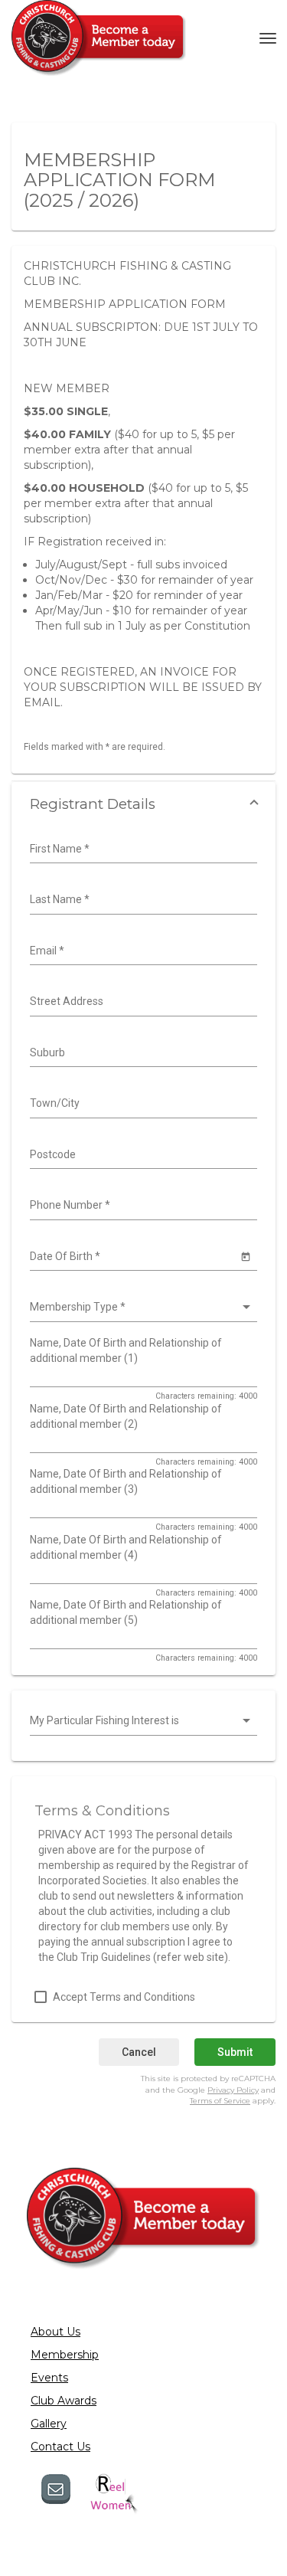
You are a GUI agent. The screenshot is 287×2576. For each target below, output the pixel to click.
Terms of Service (220, 2101)
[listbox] (142, 1308)
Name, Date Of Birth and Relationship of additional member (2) (126, 1416)
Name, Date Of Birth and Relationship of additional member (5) (126, 1612)
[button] (143, 804)
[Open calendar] (245, 1256)
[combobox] (142, 849)
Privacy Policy (233, 2090)
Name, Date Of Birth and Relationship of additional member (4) (126, 1547)
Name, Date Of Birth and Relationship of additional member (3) (126, 1481)
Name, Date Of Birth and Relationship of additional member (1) (126, 1350)
